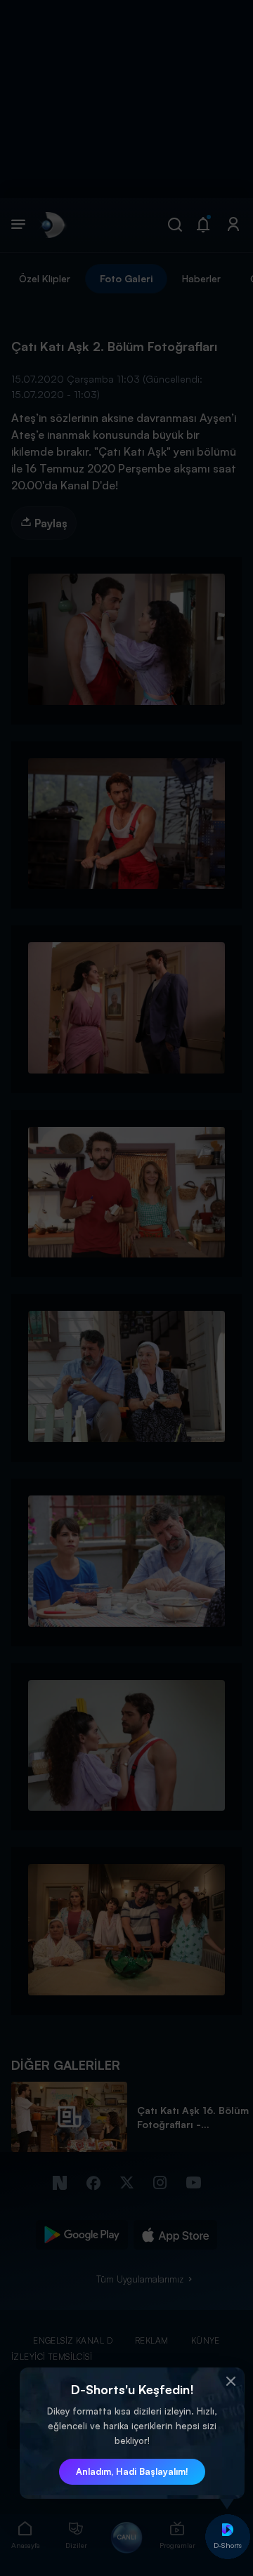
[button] (231, 2382)
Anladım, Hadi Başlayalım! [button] (132, 2471)
